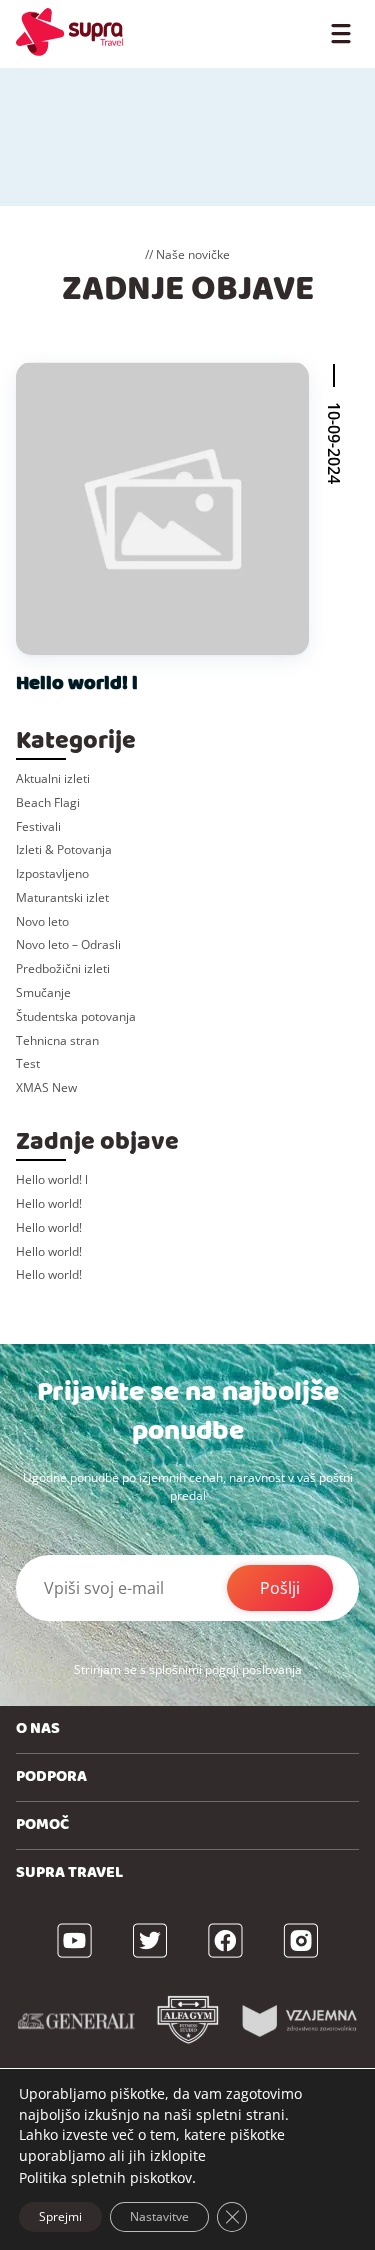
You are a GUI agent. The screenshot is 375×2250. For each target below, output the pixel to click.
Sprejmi (60, 2216)
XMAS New (46, 1087)
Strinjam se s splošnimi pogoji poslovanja (188, 1669)
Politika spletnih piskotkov (105, 2177)
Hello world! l (77, 683)
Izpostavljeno (52, 873)
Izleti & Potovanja (64, 849)
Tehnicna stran (57, 1040)
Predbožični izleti (63, 968)
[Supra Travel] (69, 32)
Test (28, 1063)
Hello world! (49, 1203)
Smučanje (43, 992)
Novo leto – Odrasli (68, 944)
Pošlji (280, 1588)
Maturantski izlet (62, 897)
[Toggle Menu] (340, 32)
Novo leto (42, 921)
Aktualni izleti (53, 778)
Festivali (38, 826)
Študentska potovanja (76, 1016)
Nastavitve (159, 2216)
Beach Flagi (48, 802)
